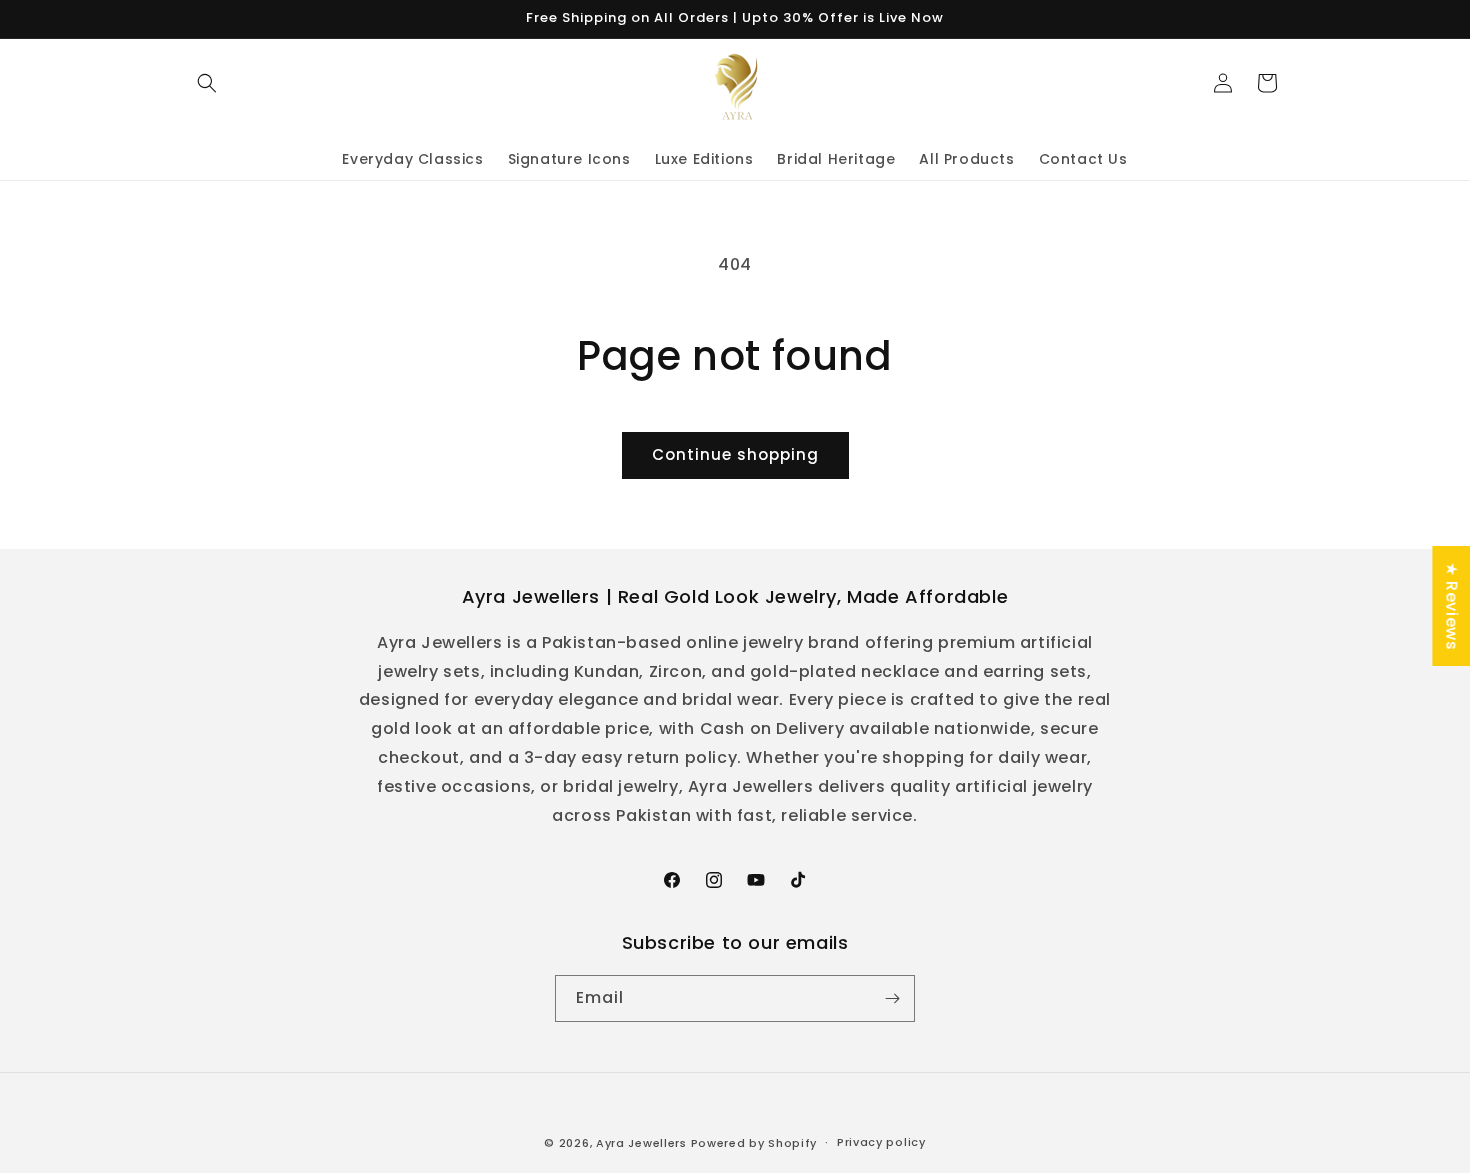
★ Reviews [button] (1451, 605)
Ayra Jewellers (641, 1143)
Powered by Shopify (754, 1143)
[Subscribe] (892, 998)
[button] (207, 83)
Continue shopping (735, 454)
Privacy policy (881, 1142)
